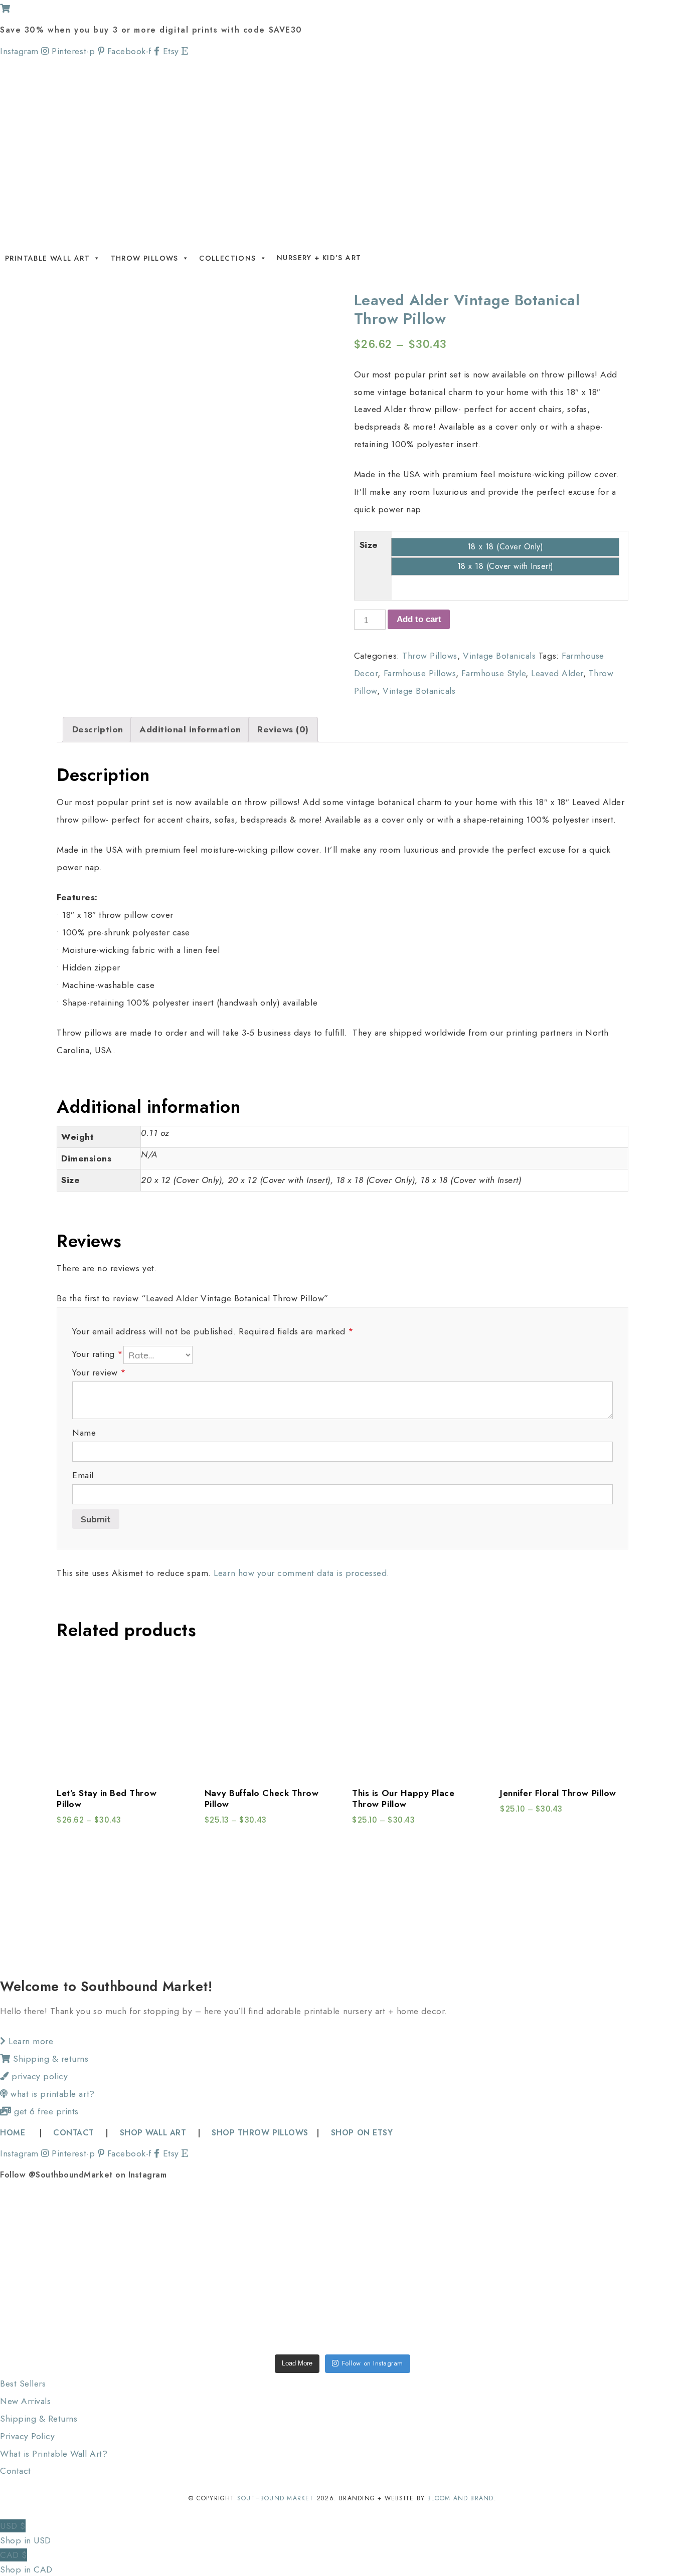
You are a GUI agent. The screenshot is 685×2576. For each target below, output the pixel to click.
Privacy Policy (27, 2436)
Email (83, 1475)
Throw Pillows (145, 258)
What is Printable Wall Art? (54, 2454)
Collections (227, 258)
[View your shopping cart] (5, 9)
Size (369, 545)
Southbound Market (276, 2498)
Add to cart (419, 619)
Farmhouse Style (493, 673)
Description (98, 729)
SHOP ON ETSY (362, 2133)
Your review (99, 1372)
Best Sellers (23, 2384)
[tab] (98, 730)
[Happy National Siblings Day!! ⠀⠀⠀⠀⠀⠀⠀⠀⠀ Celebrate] (68, 2231)
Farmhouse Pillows (420, 673)
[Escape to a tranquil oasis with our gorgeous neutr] (68, 2308)
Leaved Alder (557, 673)
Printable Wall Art (47, 258)
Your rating (98, 1354)
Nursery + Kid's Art (319, 258)
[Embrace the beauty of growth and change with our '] (205, 2231)
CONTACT (74, 2133)
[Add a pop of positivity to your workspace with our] (480, 2231)
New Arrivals (25, 2401)
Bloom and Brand (460, 2498)
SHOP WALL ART (153, 2133)
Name (84, 1433)
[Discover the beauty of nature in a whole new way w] (342, 2231)
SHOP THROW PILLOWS (260, 2133)
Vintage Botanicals (499, 656)
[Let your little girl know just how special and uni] (617, 2231)
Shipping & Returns (39, 2419)
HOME (14, 2133)
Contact (16, 2471)
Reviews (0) (283, 729)
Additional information (190, 729)
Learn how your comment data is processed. (301, 1573)
